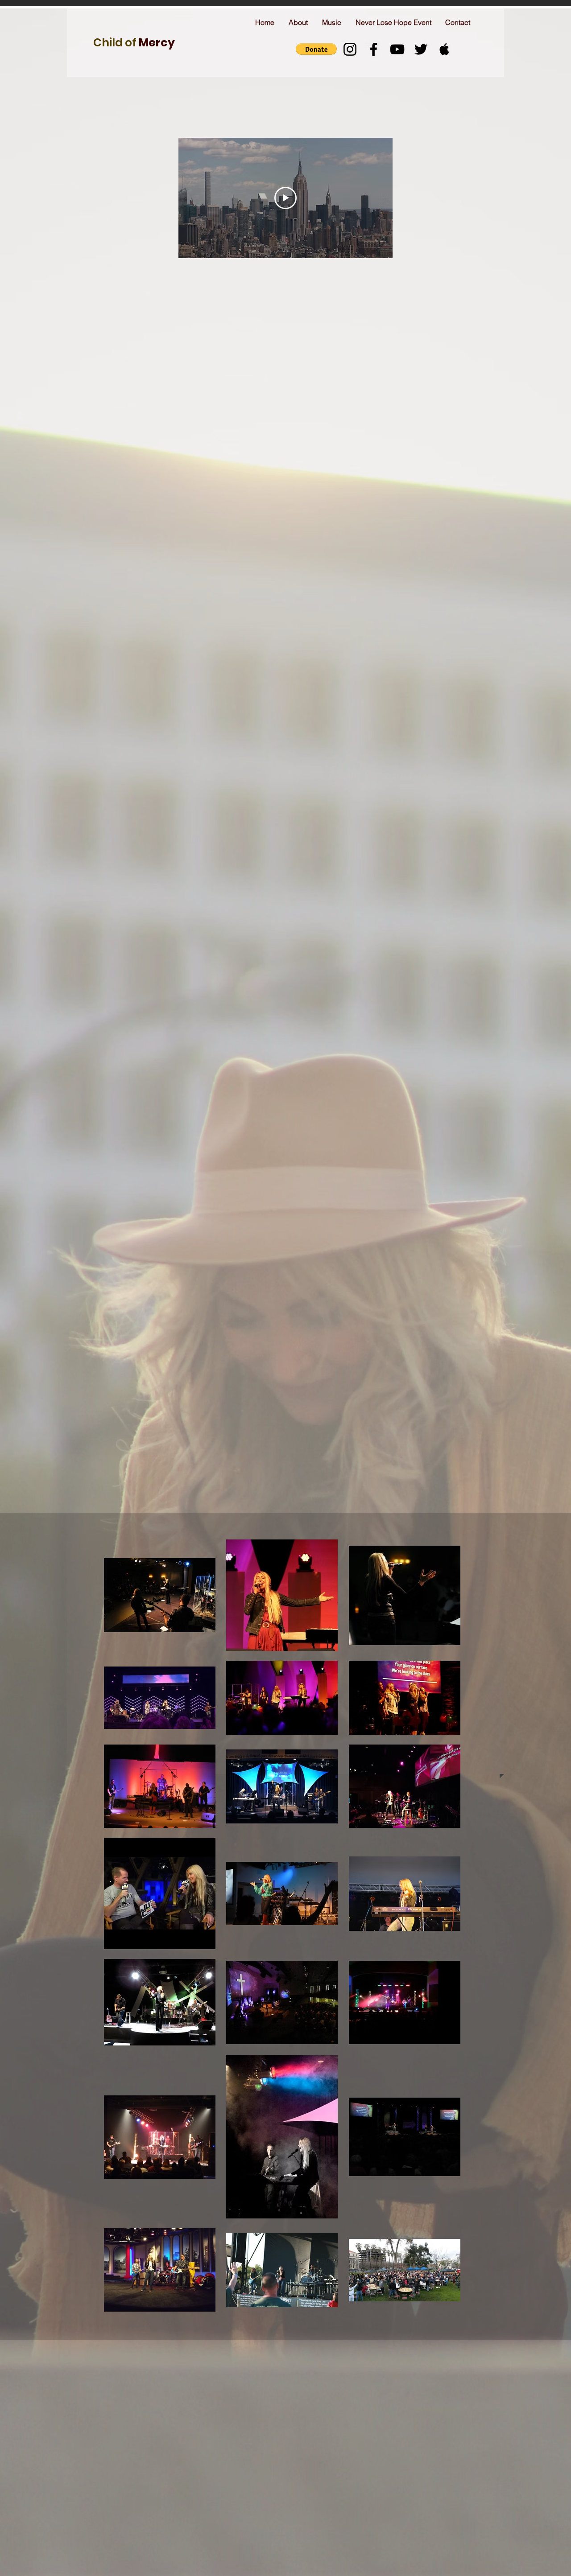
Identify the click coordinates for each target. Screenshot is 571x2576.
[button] (316, 49)
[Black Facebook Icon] (374, 49)
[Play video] (285, 198)
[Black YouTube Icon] (397, 49)
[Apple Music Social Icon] (445, 49)
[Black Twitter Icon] (421, 49)
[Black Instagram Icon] (350, 49)
